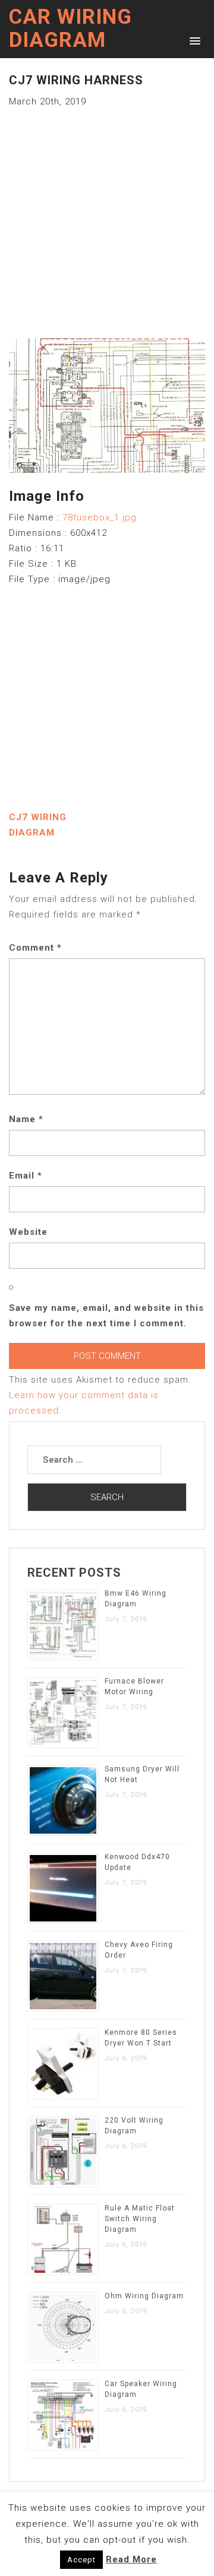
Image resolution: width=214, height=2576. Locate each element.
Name (26, 1119)
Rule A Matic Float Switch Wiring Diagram (140, 2219)
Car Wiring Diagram (70, 28)
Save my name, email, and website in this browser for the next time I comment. (106, 1316)
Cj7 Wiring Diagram (38, 825)
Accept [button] (81, 2560)
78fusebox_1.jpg (100, 517)
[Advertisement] (107, 216)
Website (28, 1232)
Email (26, 1176)
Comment (35, 948)
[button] (193, 40)
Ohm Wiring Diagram (144, 2296)
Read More (131, 2559)
